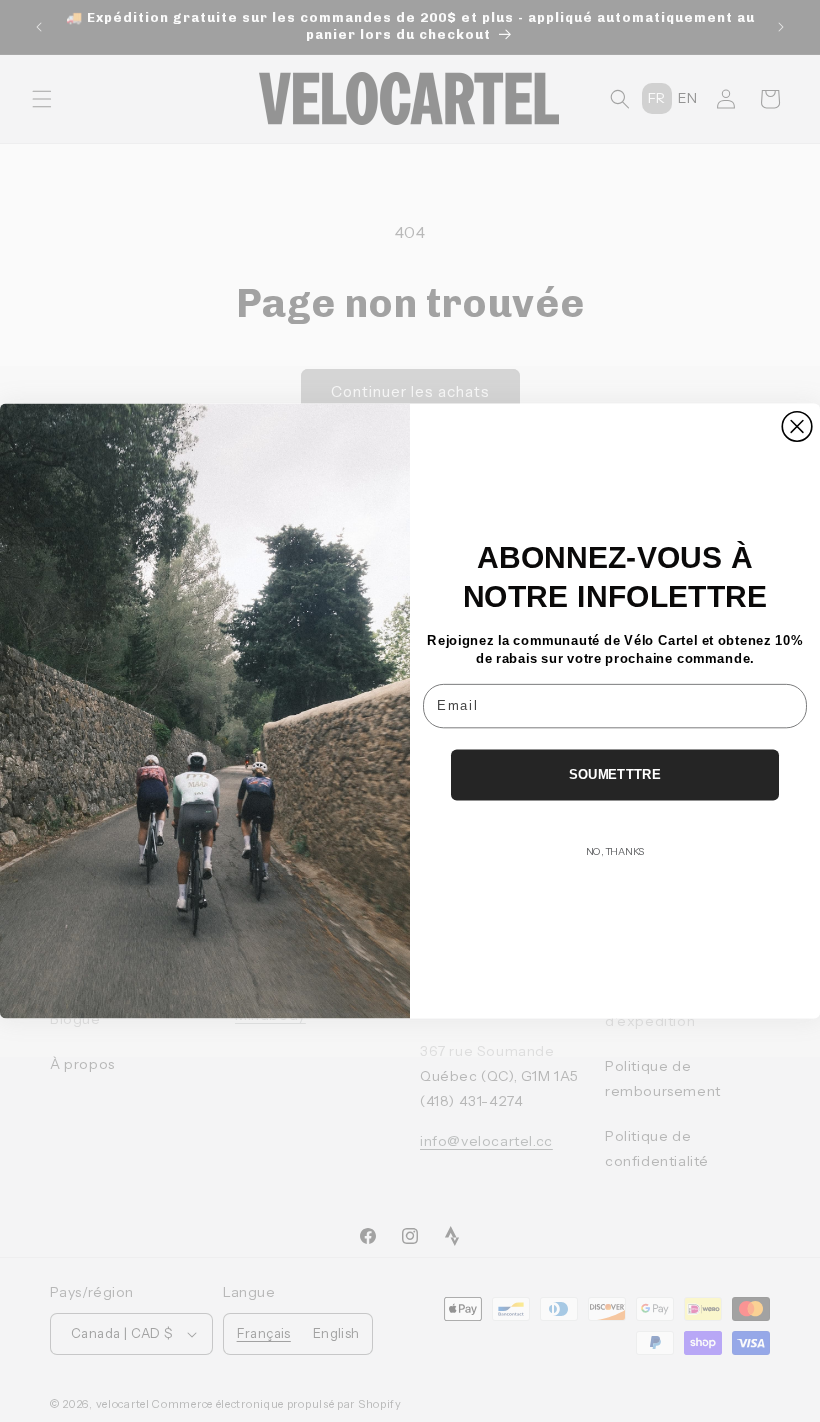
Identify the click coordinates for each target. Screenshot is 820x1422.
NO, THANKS (615, 851)
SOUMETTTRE (615, 774)
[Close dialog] (797, 427)
